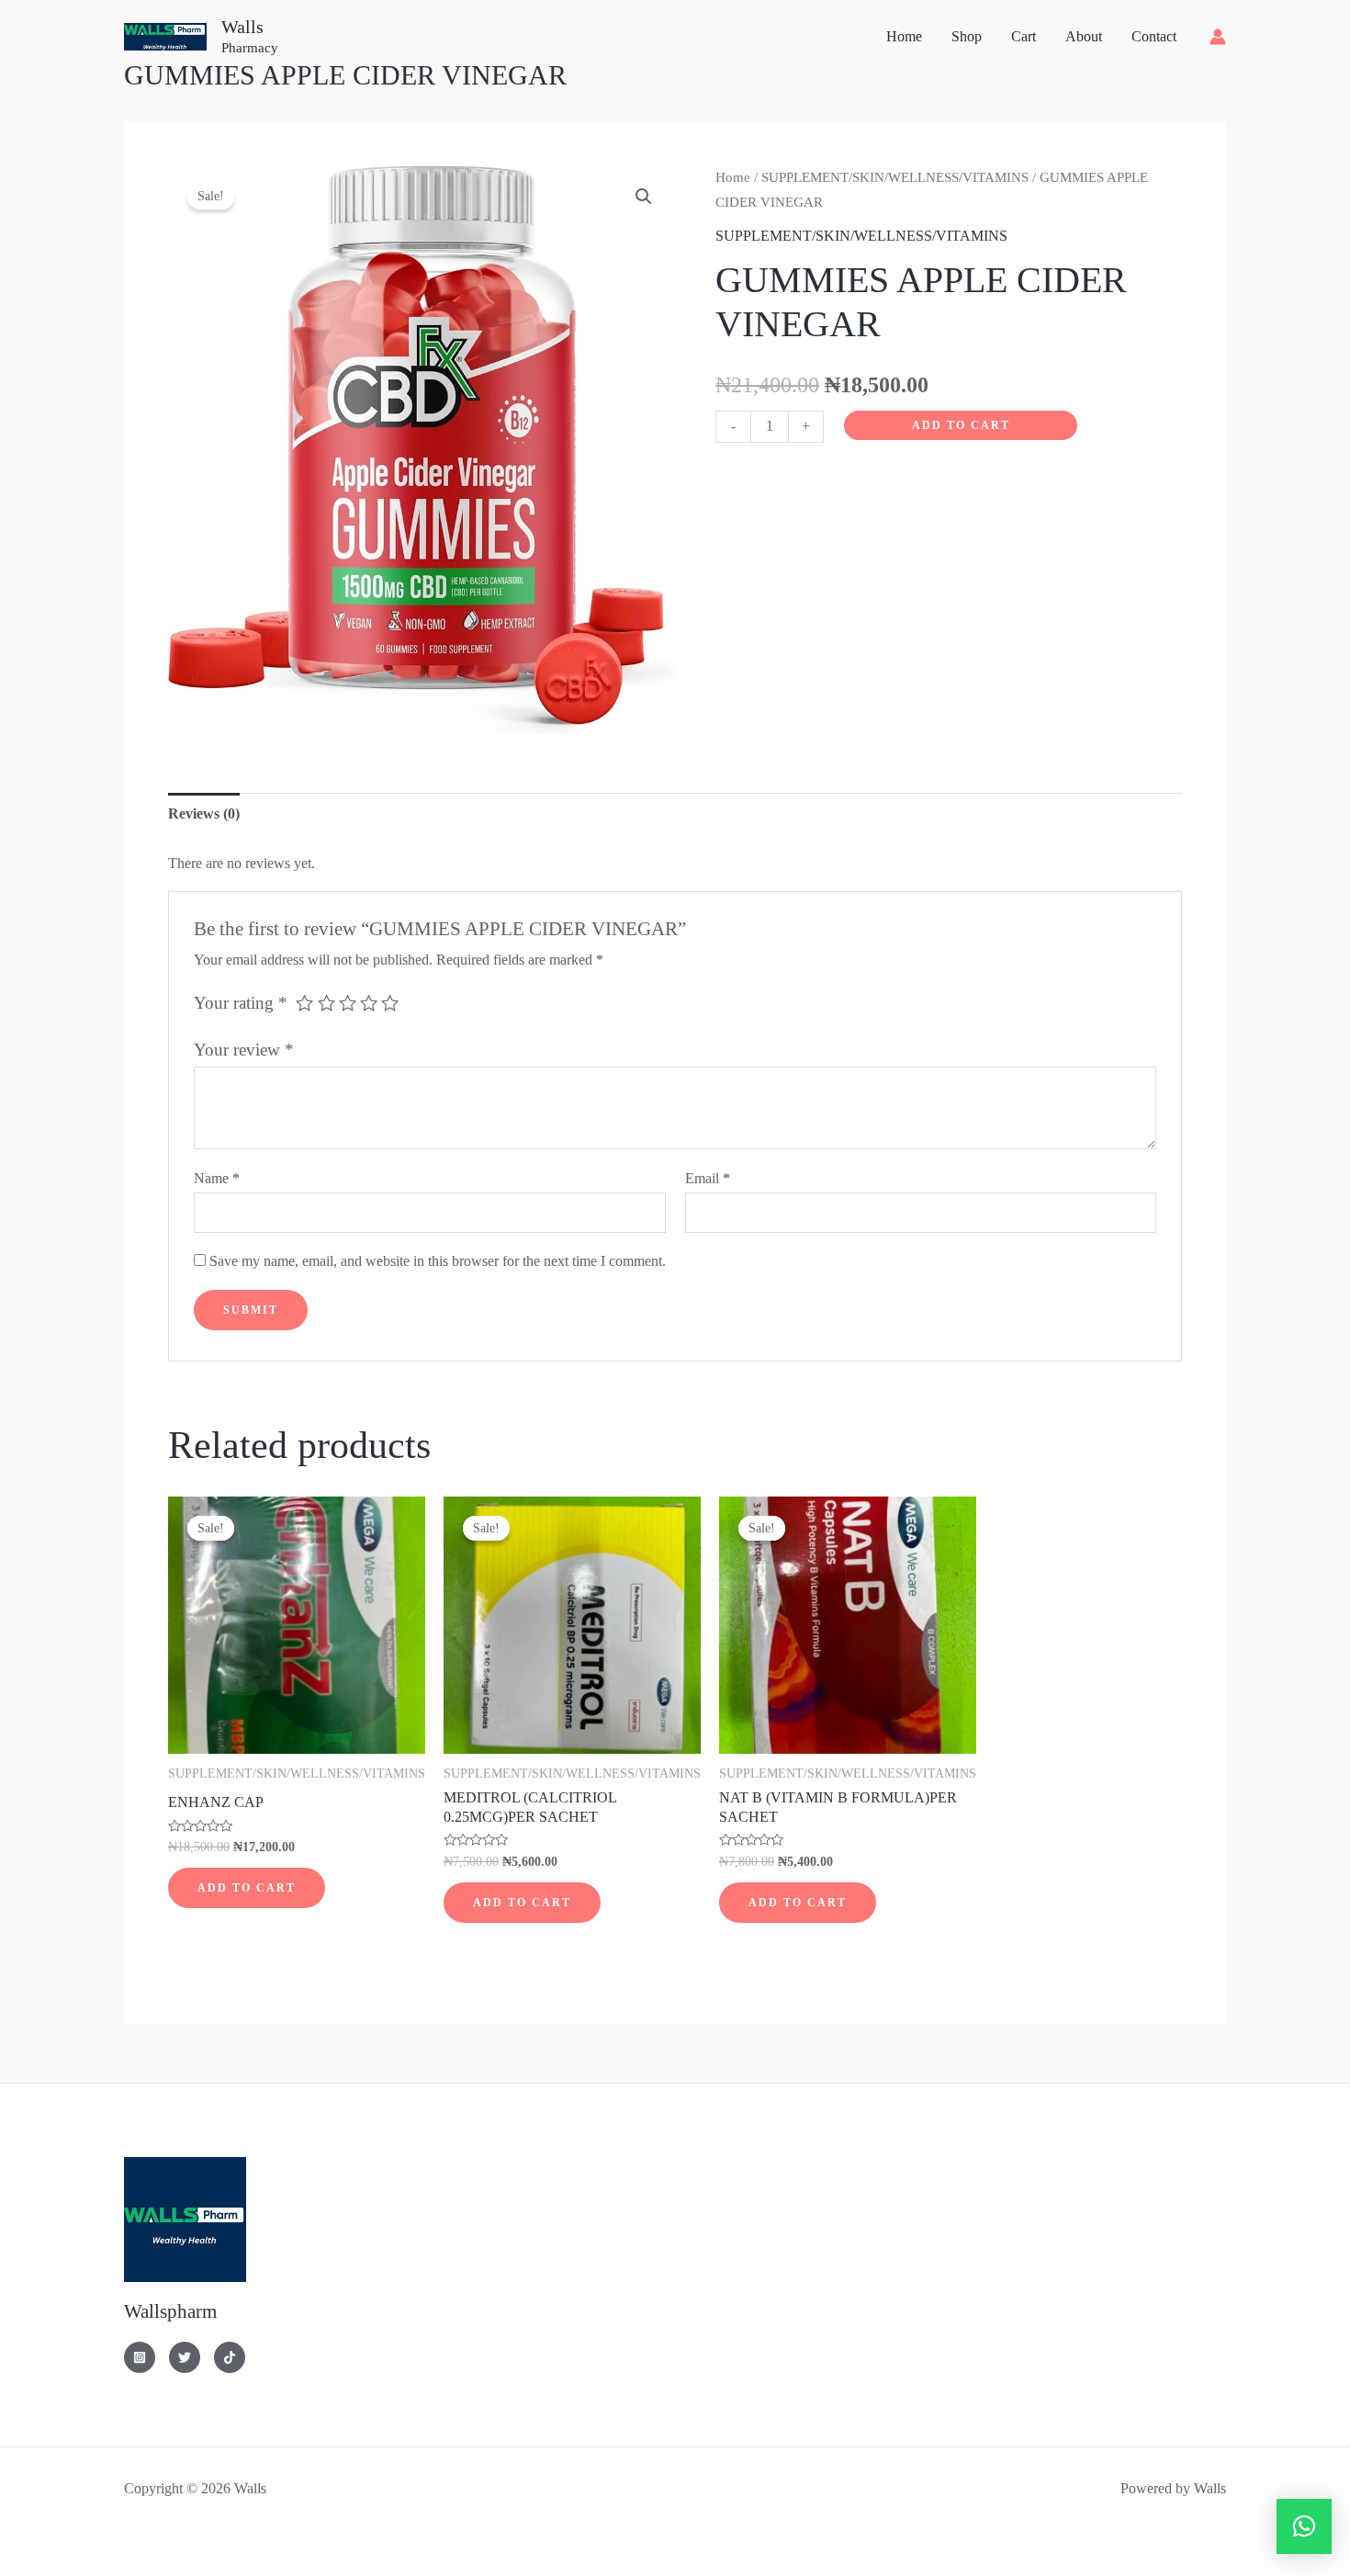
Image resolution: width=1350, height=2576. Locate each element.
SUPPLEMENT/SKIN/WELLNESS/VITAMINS (895, 177)
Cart (1024, 36)
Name (217, 1178)
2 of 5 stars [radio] (326, 1003)
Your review (244, 1050)
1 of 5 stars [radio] (304, 1003)
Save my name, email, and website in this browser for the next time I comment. (438, 1261)
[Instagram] (140, 2357)
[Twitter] (185, 2357)
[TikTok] (230, 2357)
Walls (242, 27)
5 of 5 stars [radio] (390, 1003)
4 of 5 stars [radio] (369, 1003)
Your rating (241, 1003)
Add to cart (961, 425)
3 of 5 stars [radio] (348, 1003)
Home (904, 36)
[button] (644, 197)
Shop (967, 36)
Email (708, 1178)
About (1084, 36)
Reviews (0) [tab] (204, 813)
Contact (1154, 36)
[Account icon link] (1218, 37)
